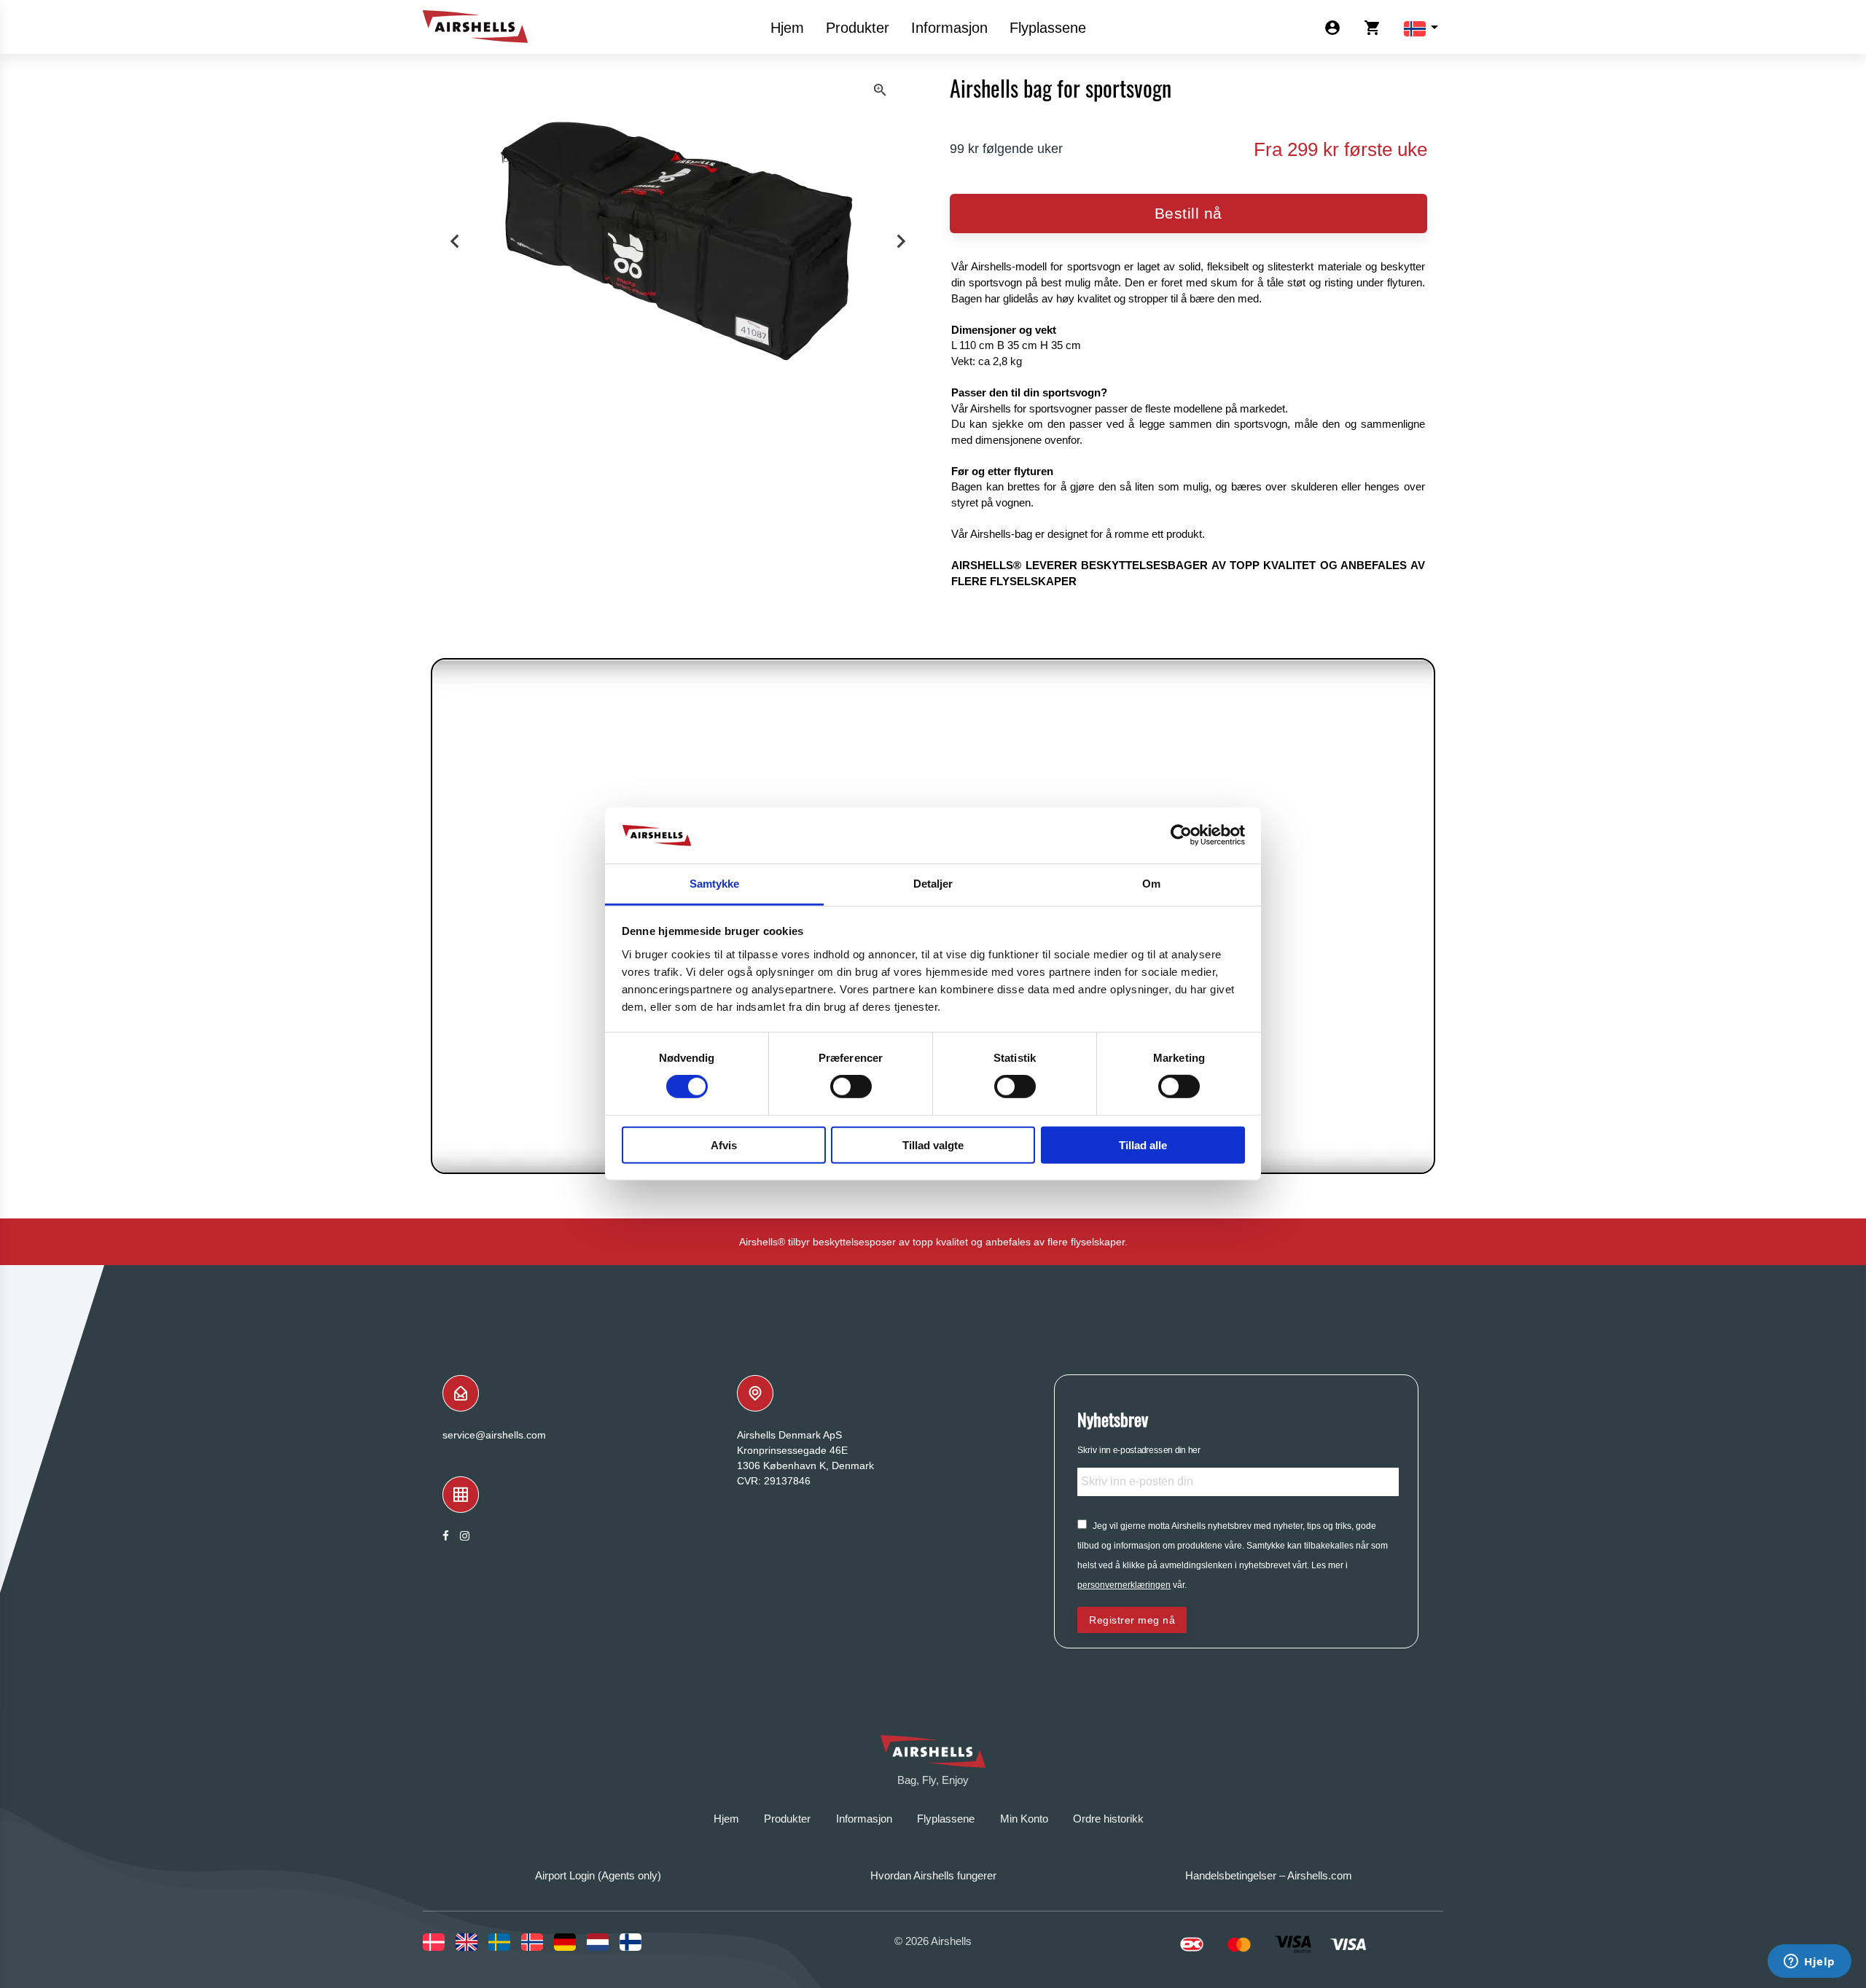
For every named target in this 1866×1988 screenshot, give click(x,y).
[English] (472, 1941)
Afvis (724, 1144)
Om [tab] (1151, 884)
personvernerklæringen (1124, 1585)
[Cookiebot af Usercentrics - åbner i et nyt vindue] (1181, 835)
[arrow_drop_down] (1415, 27)
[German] (570, 1941)
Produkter (858, 28)
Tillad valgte (933, 1144)
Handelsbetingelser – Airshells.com (1269, 1875)
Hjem (787, 28)
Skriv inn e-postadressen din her (1139, 1449)
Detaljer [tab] (933, 884)
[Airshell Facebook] (446, 1536)
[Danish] (439, 1941)
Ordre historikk (1108, 1819)
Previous (454, 242)
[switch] (851, 1087)
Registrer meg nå (1132, 1620)
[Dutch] (603, 1941)
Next (901, 242)
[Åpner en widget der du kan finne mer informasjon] (1810, 1962)
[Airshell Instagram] (465, 1536)
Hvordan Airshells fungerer (933, 1875)
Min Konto (1024, 1819)
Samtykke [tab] (715, 884)
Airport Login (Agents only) (598, 1875)
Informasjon (949, 28)
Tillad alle (1143, 1144)
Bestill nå (1188, 213)
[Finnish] (636, 1941)
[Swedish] (505, 1941)
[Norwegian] (538, 1941)
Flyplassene (1048, 28)
